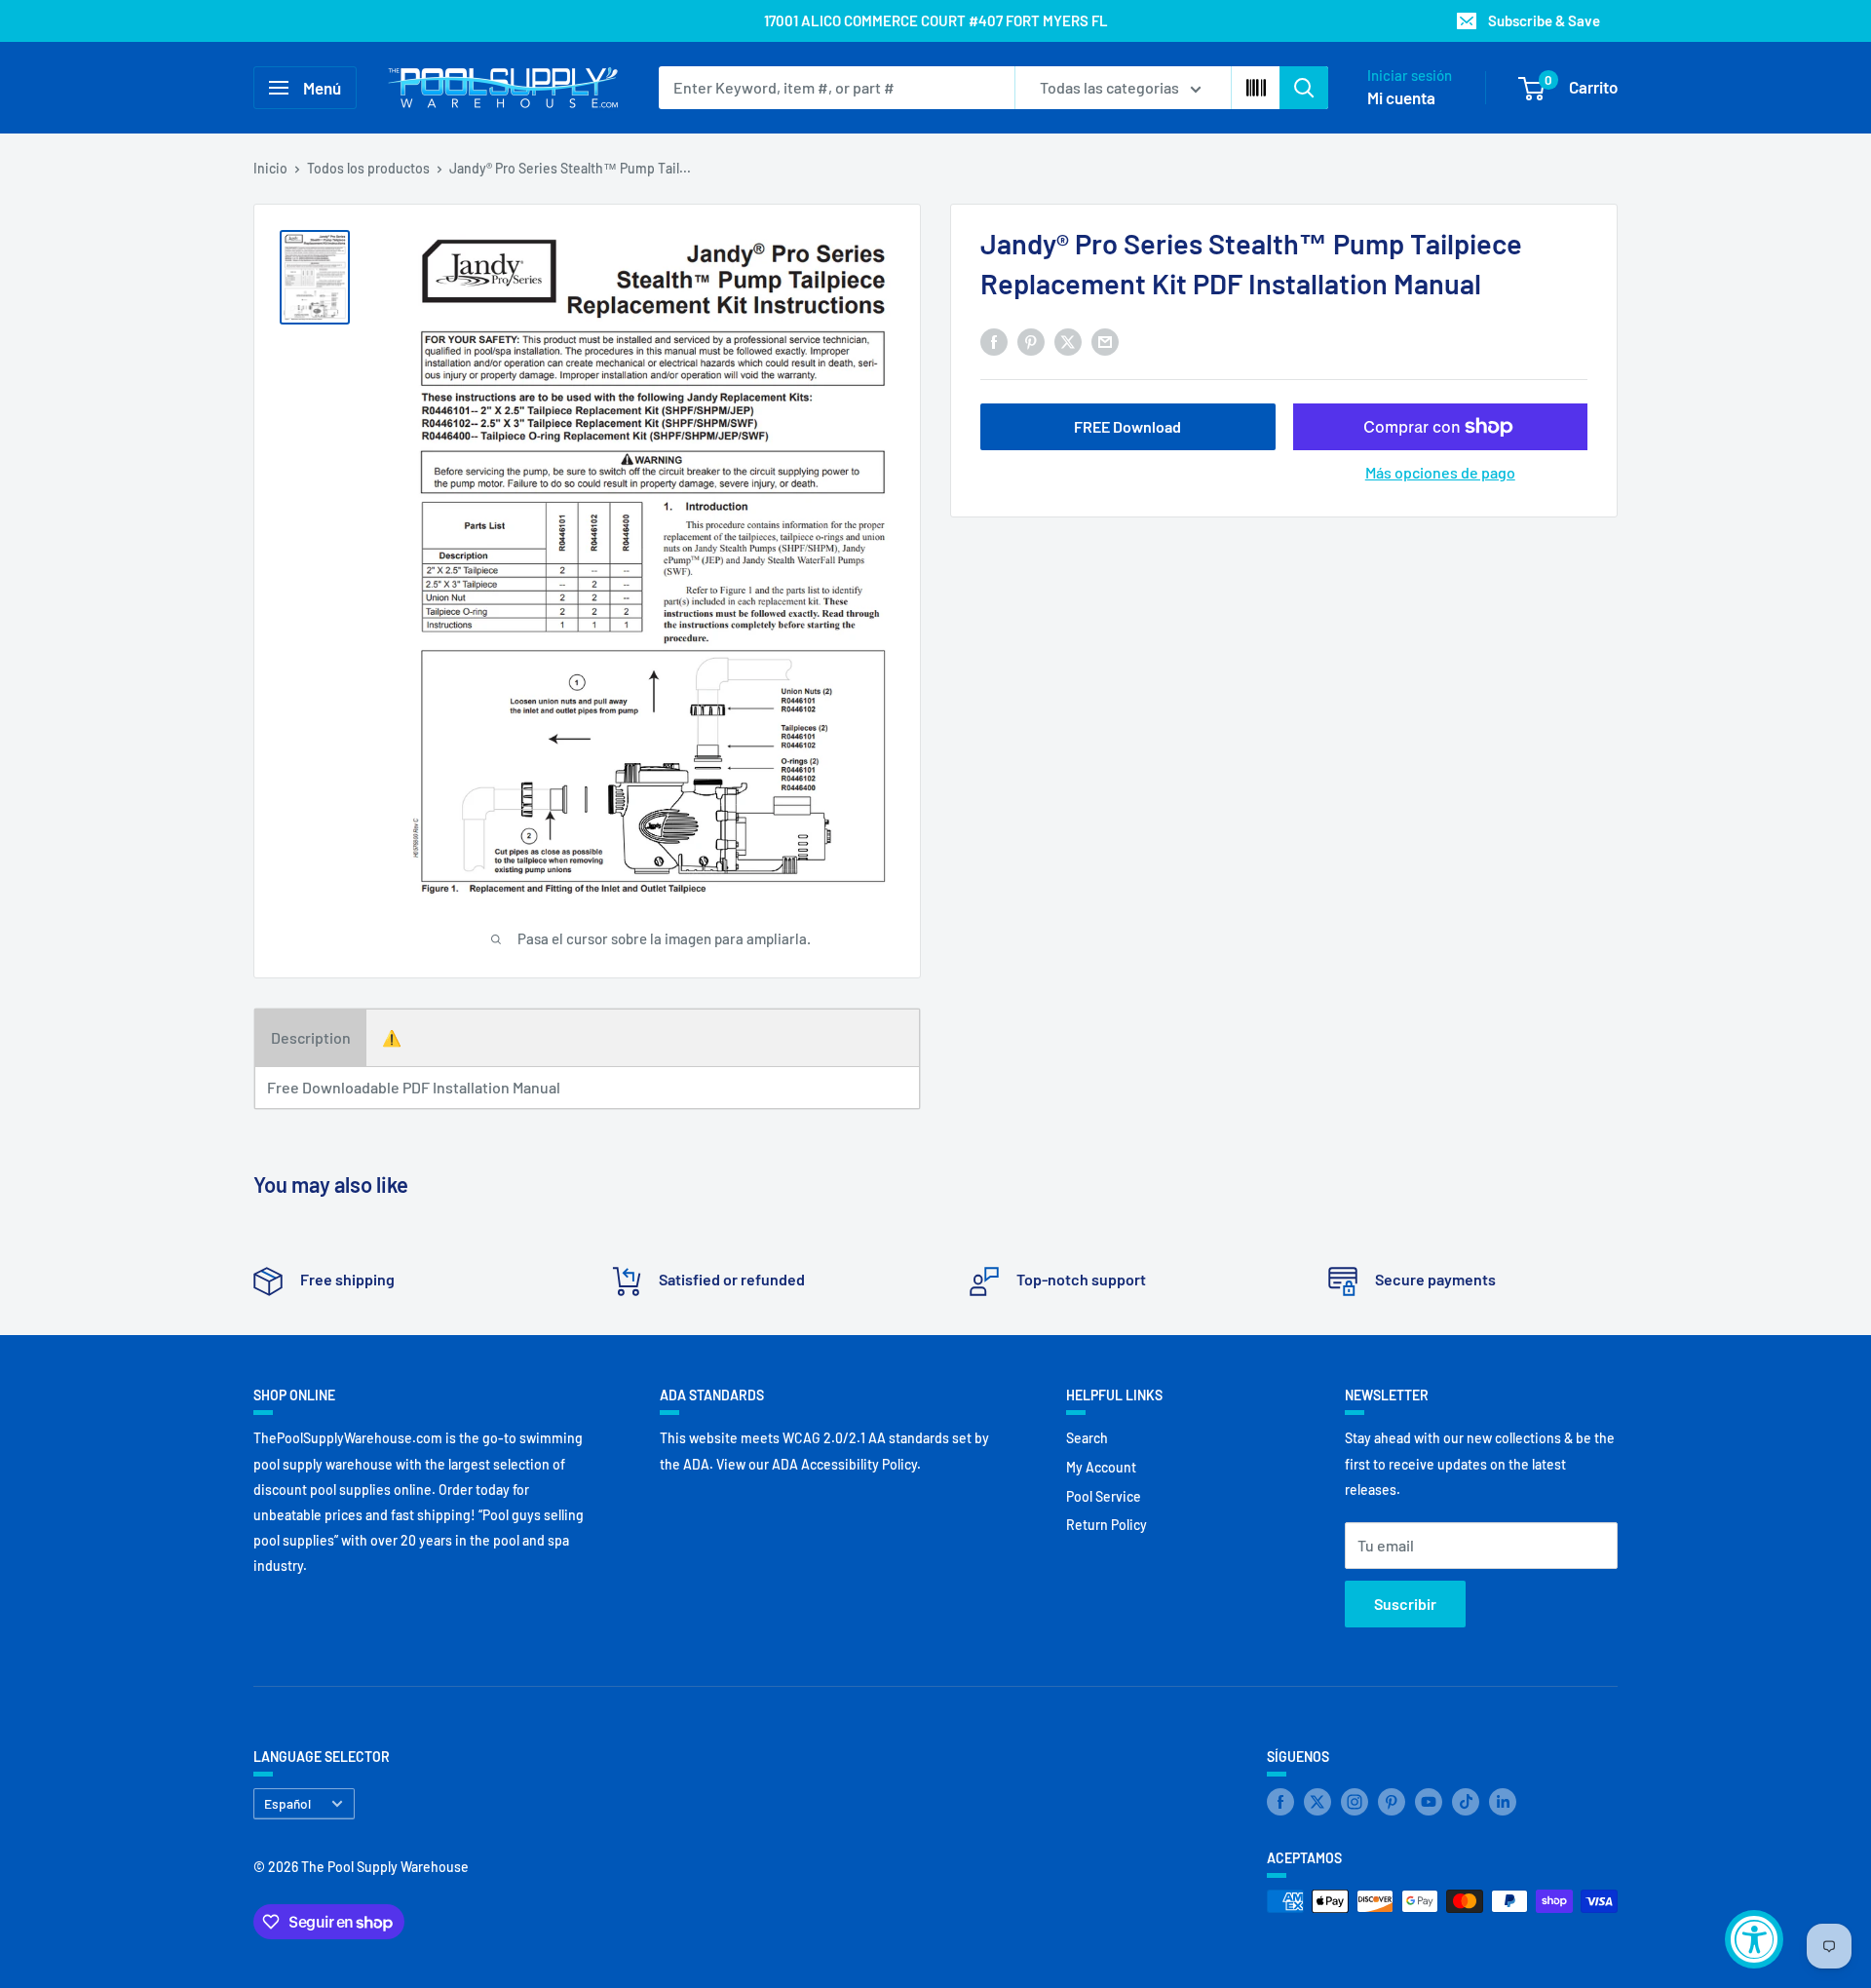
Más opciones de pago (1440, 472)
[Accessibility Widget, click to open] (1754, 1939)
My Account (1101, 1467)
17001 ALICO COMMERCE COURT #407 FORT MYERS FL (936, 20)
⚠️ (392, 1037)
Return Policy (1107, 1525)
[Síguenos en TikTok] (1466, 1802)
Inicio (270, 168)
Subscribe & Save (1544, 20)
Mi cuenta (1401, 97)
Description (311, 1037)
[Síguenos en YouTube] (1429, 1802)
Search (1087, 1438)
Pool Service (1104, 1496)
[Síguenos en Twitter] (1317, 1802)
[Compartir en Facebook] (994, 341)
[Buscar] (1304, 88)
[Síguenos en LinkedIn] (1503, 1802)
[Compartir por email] (1105, 341)
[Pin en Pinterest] (1031, 341)
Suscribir (1405, 1604)
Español (287, 1803)
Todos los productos (368, 168)
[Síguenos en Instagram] (1355, 1802)
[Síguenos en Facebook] (1280, 1802)
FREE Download (1127, 426)
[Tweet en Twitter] (1068, 341)
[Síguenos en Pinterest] (1392, 1802)
